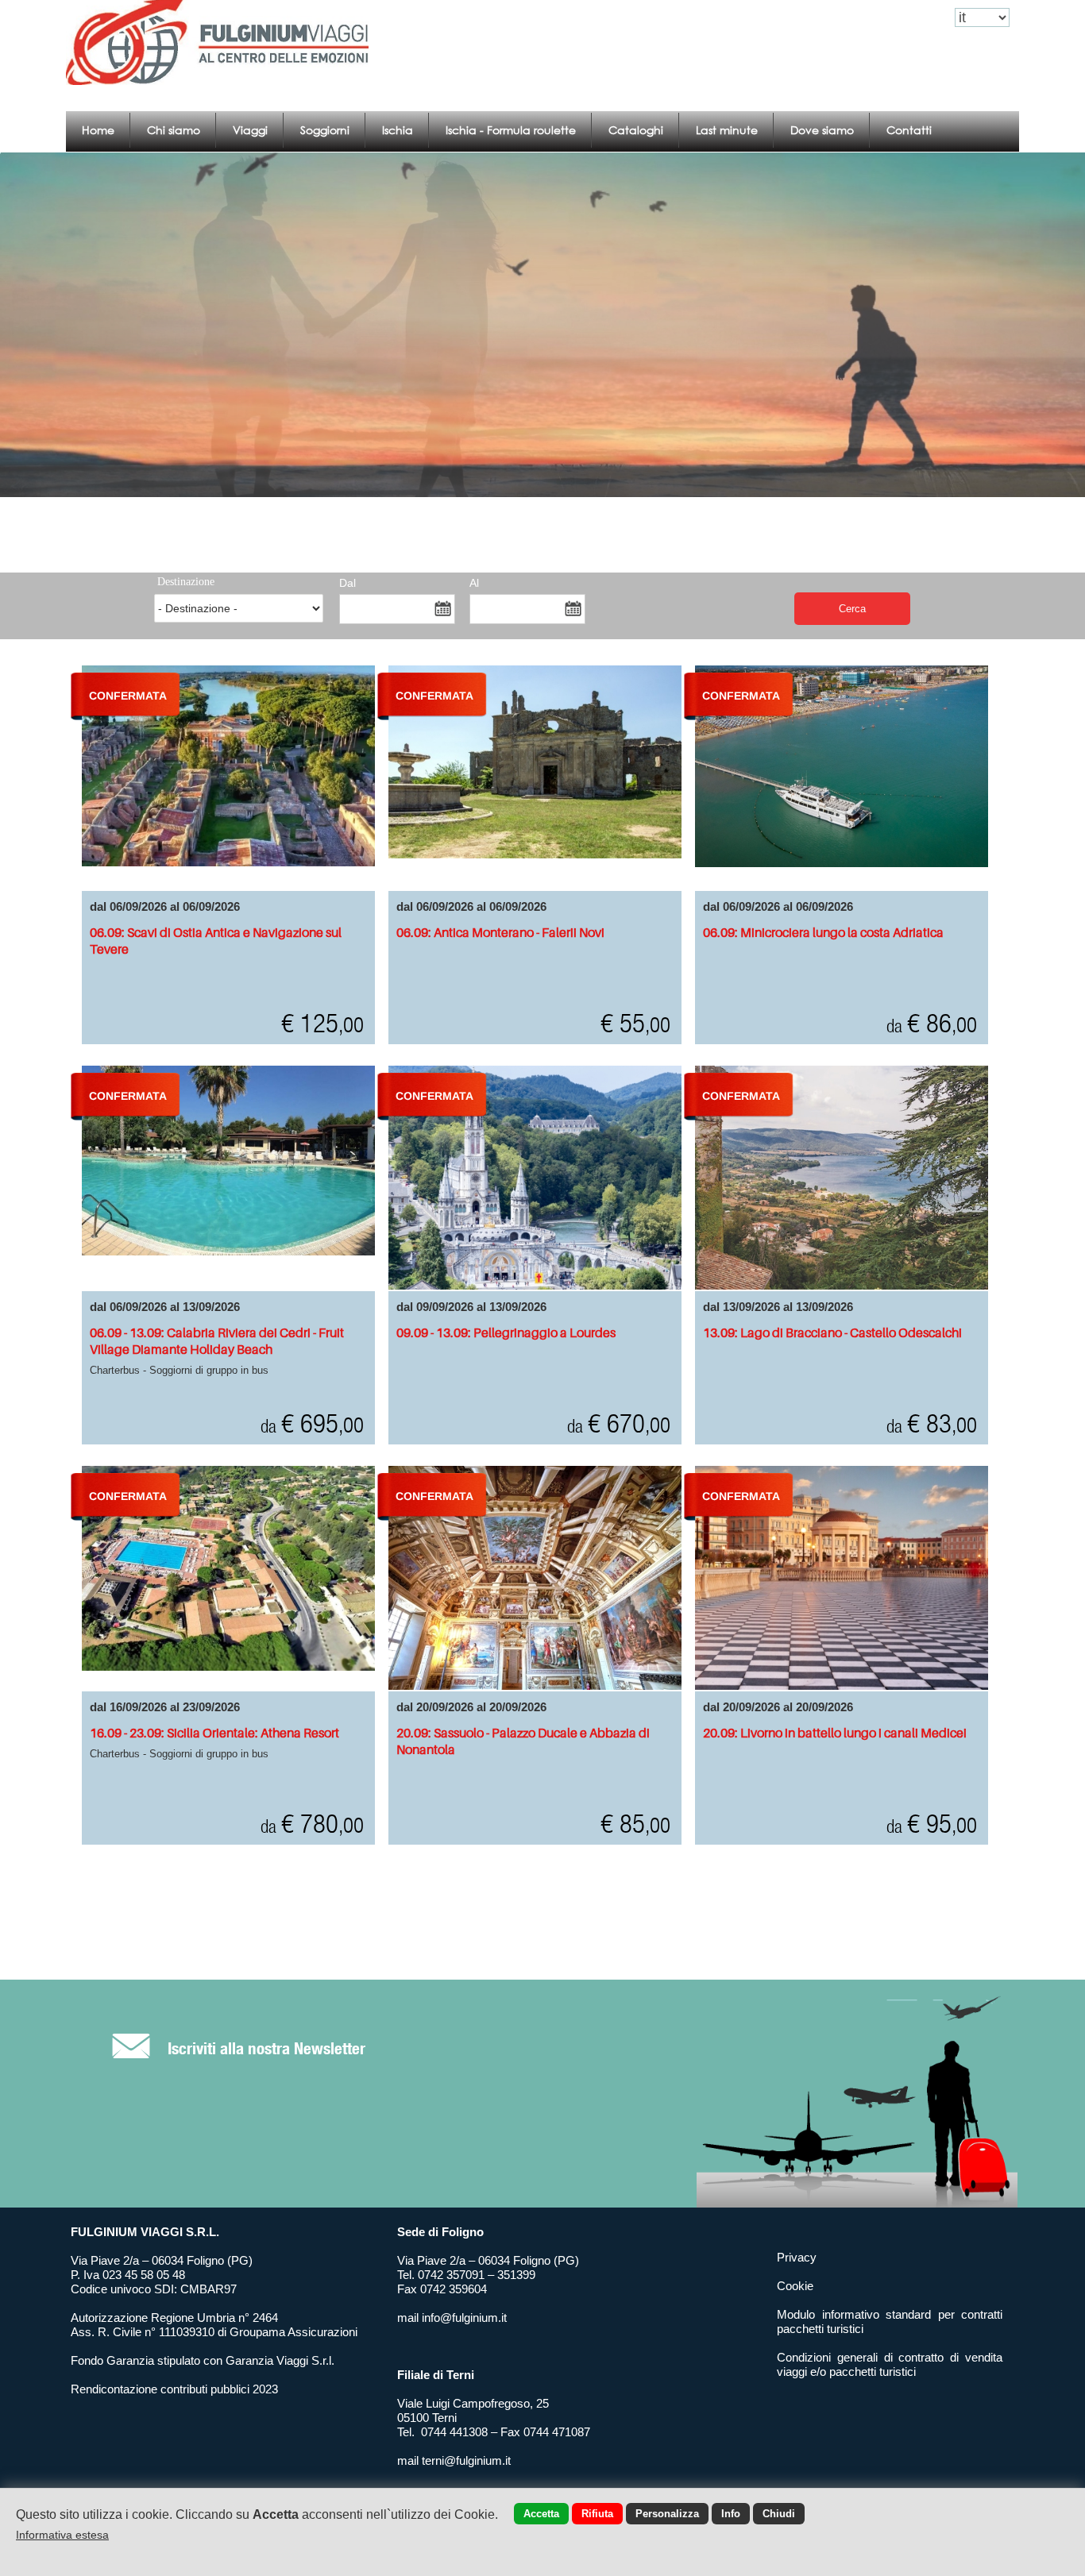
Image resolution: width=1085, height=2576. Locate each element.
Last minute (727, 130)
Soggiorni (325, 130)
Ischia (398, 130)
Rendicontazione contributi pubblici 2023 (174, 2389)
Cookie (795, 2286)
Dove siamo (822, 130)
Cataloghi (636, 130)
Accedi (841, 18)
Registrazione (906, 18)
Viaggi (250, 130)
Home (98, 130)
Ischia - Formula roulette (511, 130)
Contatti (909, 130)
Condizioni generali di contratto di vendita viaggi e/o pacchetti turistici (890, 2364)
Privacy (797, 2257)
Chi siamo (174, 130)
